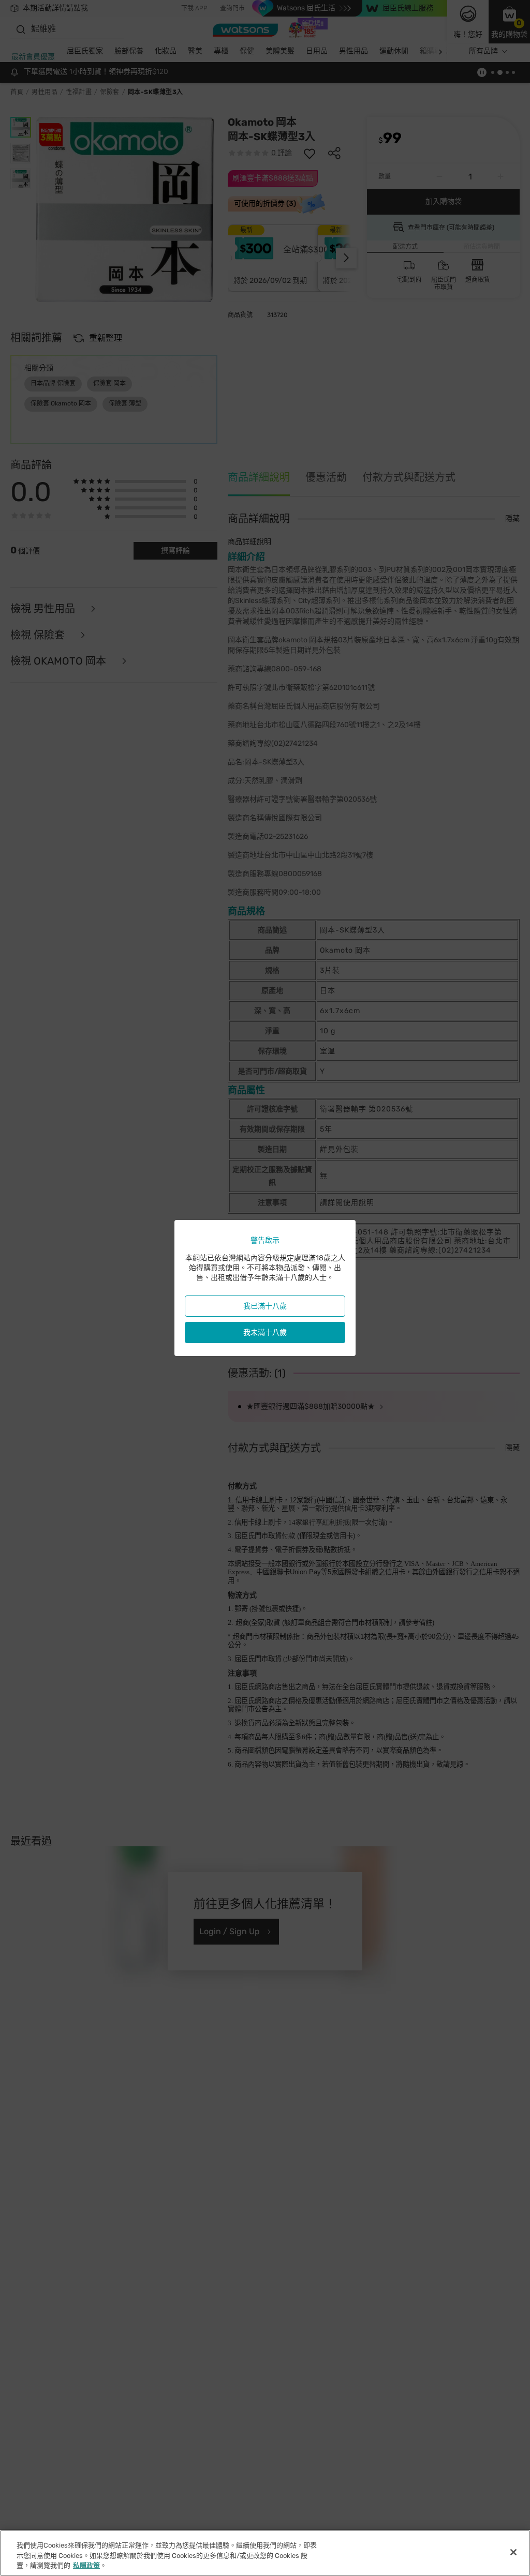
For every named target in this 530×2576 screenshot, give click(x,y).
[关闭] (513, 2552)
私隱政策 (86, 2565)
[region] (265, 2553)
